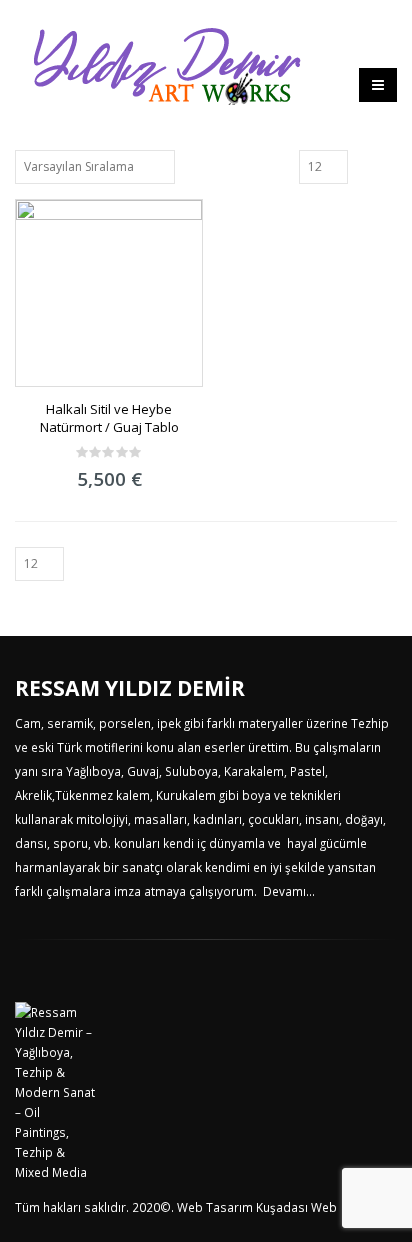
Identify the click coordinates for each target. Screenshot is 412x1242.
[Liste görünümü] (388, 166)
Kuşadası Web (296, 1207)
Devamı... (289, 891)
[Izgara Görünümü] (366, 166)
